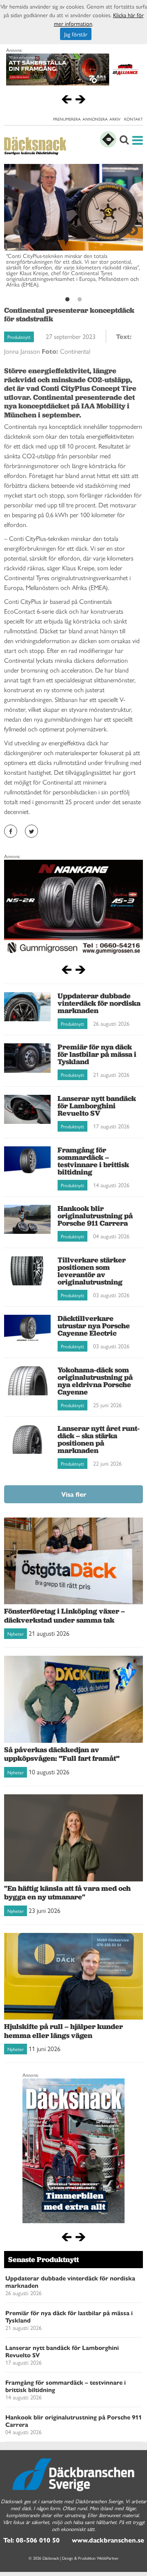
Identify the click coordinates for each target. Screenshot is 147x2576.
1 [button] (67, 300)
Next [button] (131, 229)
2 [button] (80, 300)
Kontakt (134, 119)
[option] (73, 229)
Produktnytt (19, 337)
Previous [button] (16, 229)
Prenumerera (67, 119)
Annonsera (95, 119)
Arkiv (115, 119)
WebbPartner (108, 2558)
